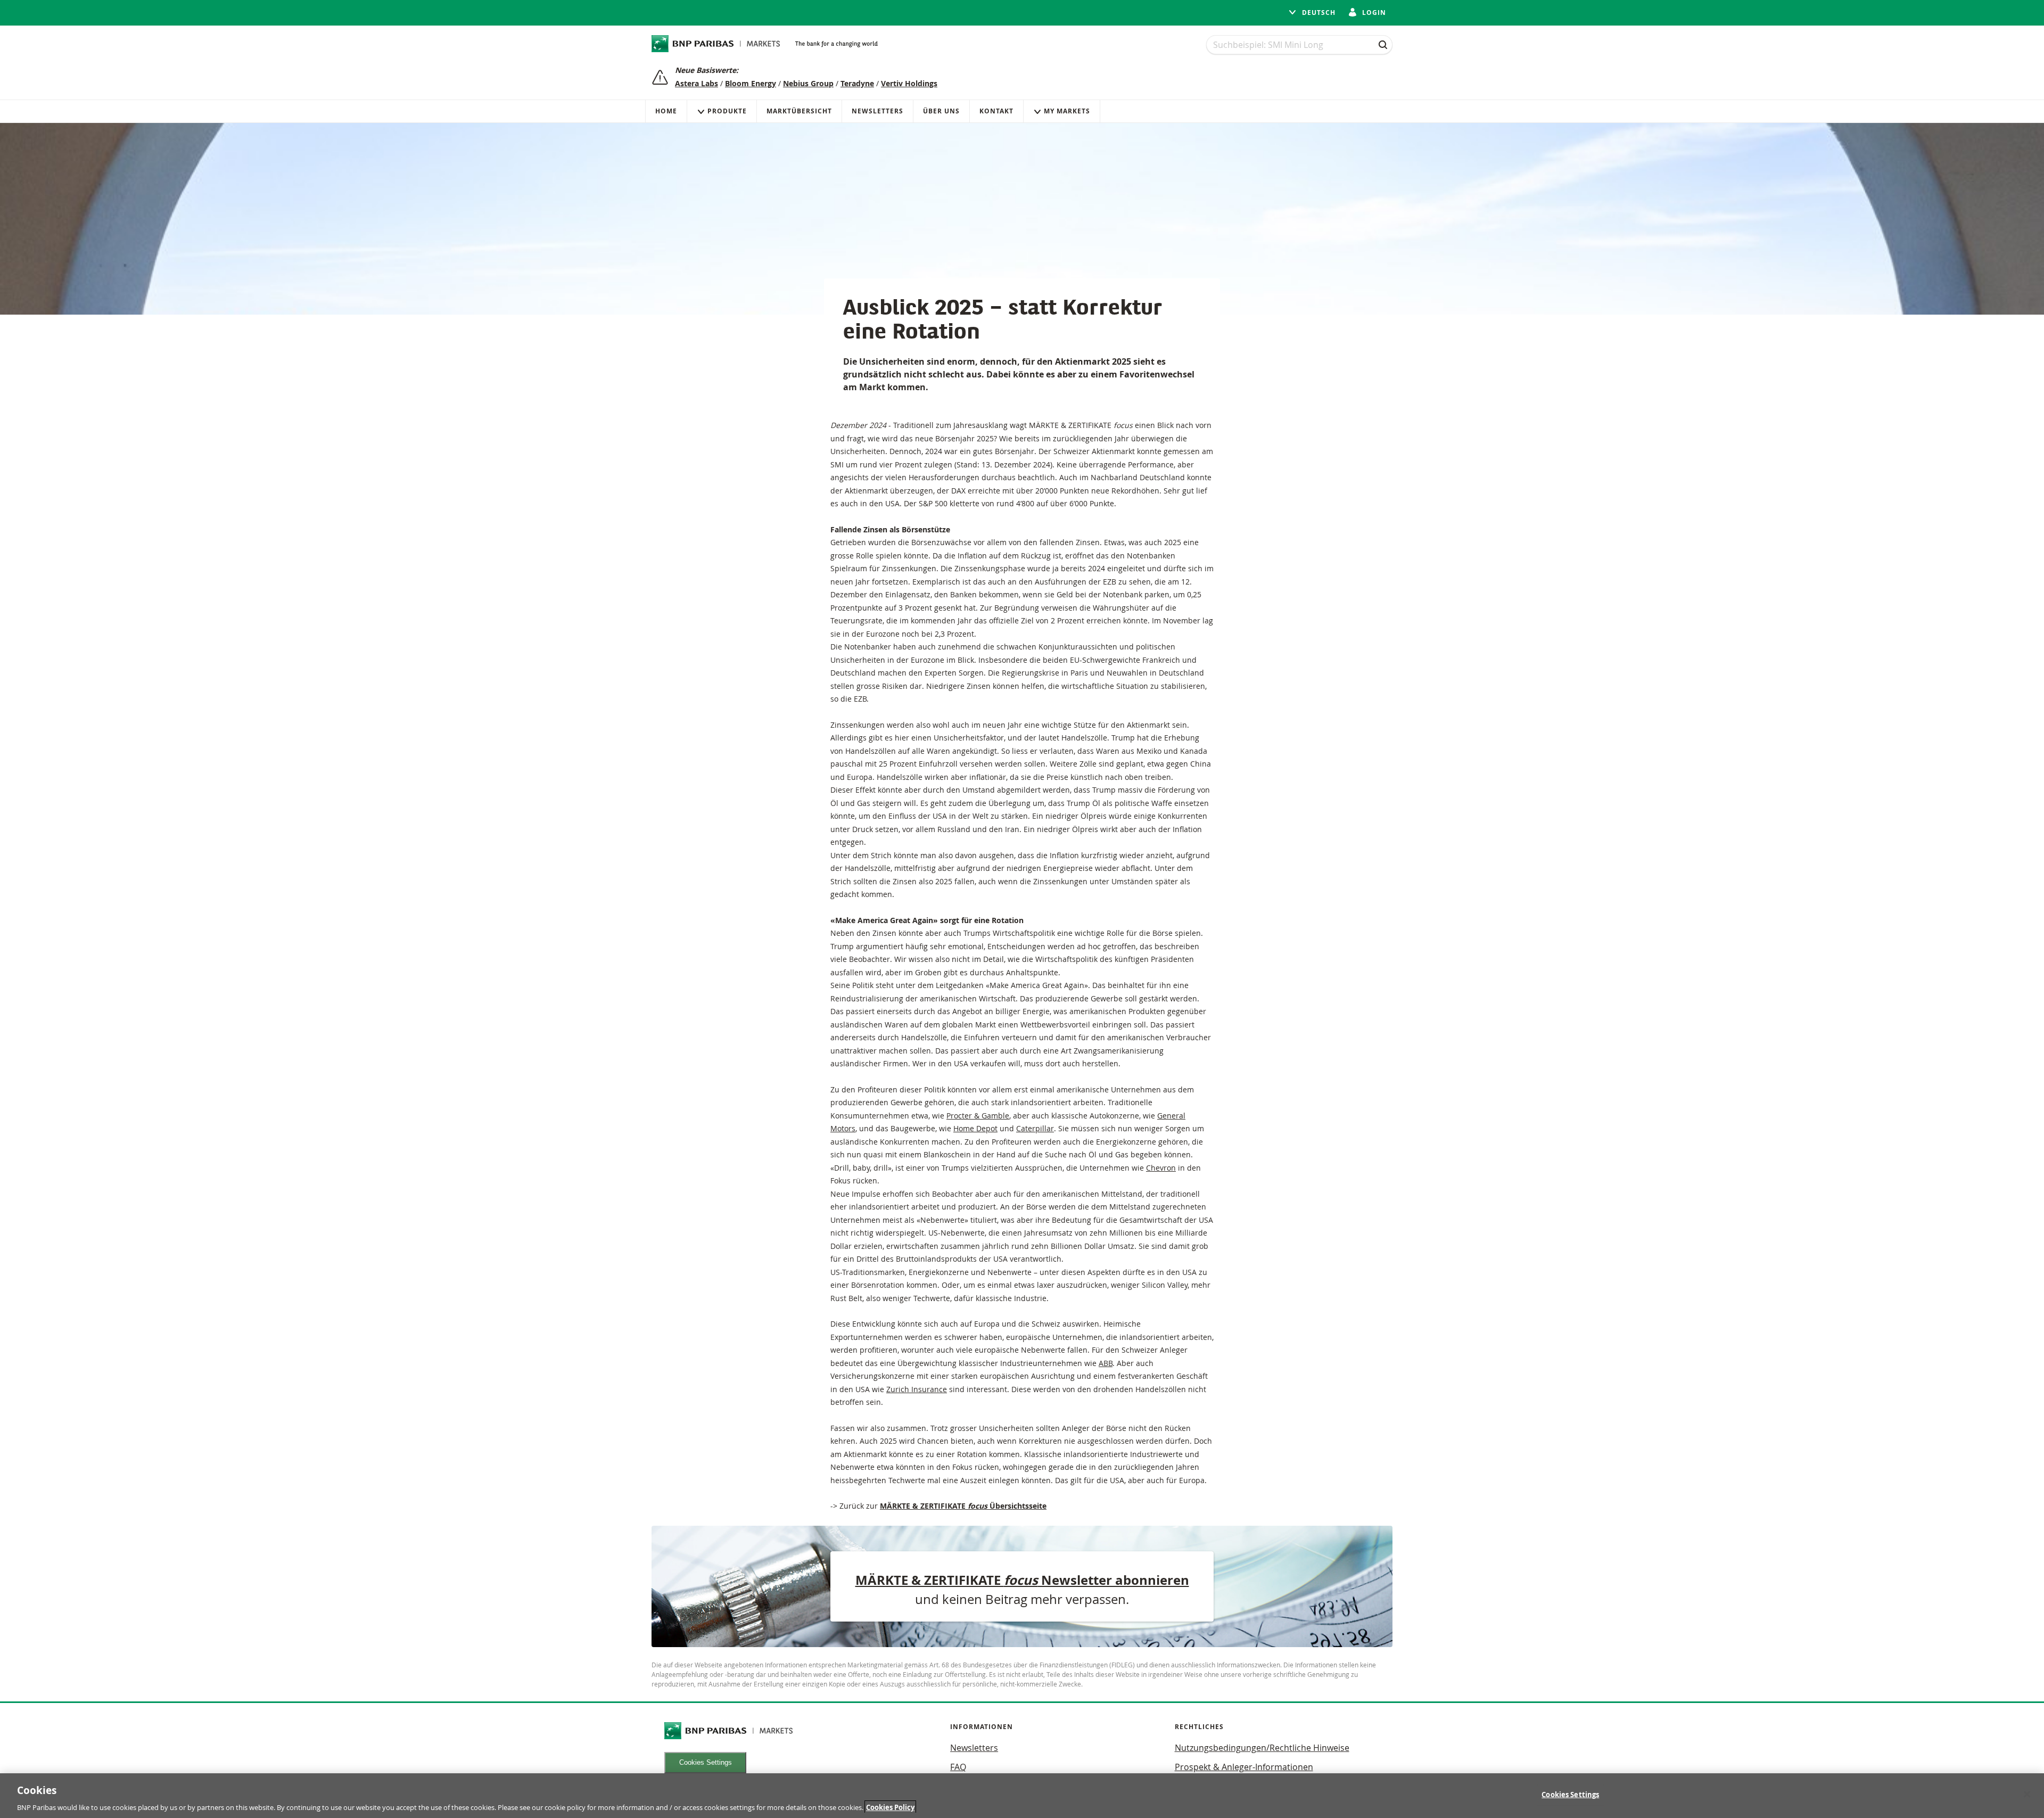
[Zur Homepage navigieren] (716, 44)
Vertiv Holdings (909, 83)
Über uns (941, 111)
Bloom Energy (751, 83)
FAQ (958, 1767)
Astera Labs (697, 83)
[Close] (2027, 1794)
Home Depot (975, 1128)
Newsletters (877, 111)
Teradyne (857, 83)
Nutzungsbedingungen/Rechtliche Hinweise (1262, 1748)
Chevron (1161, 1168)
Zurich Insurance (917, 1389)
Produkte (727, 111)
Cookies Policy (890, 1807)
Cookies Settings (706, 1762)
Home (666, 111)
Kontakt (996, 111)
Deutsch (1318, 13)
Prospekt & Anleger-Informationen (1244, 1767)
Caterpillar (1035, 1128)
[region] (1022, 1796)
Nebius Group (808, 83)
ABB (1106, 1363)
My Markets (1067, 111)
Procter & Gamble (978, 1116)
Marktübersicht (799, 111)
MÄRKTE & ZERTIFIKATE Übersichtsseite (963, 1506)
